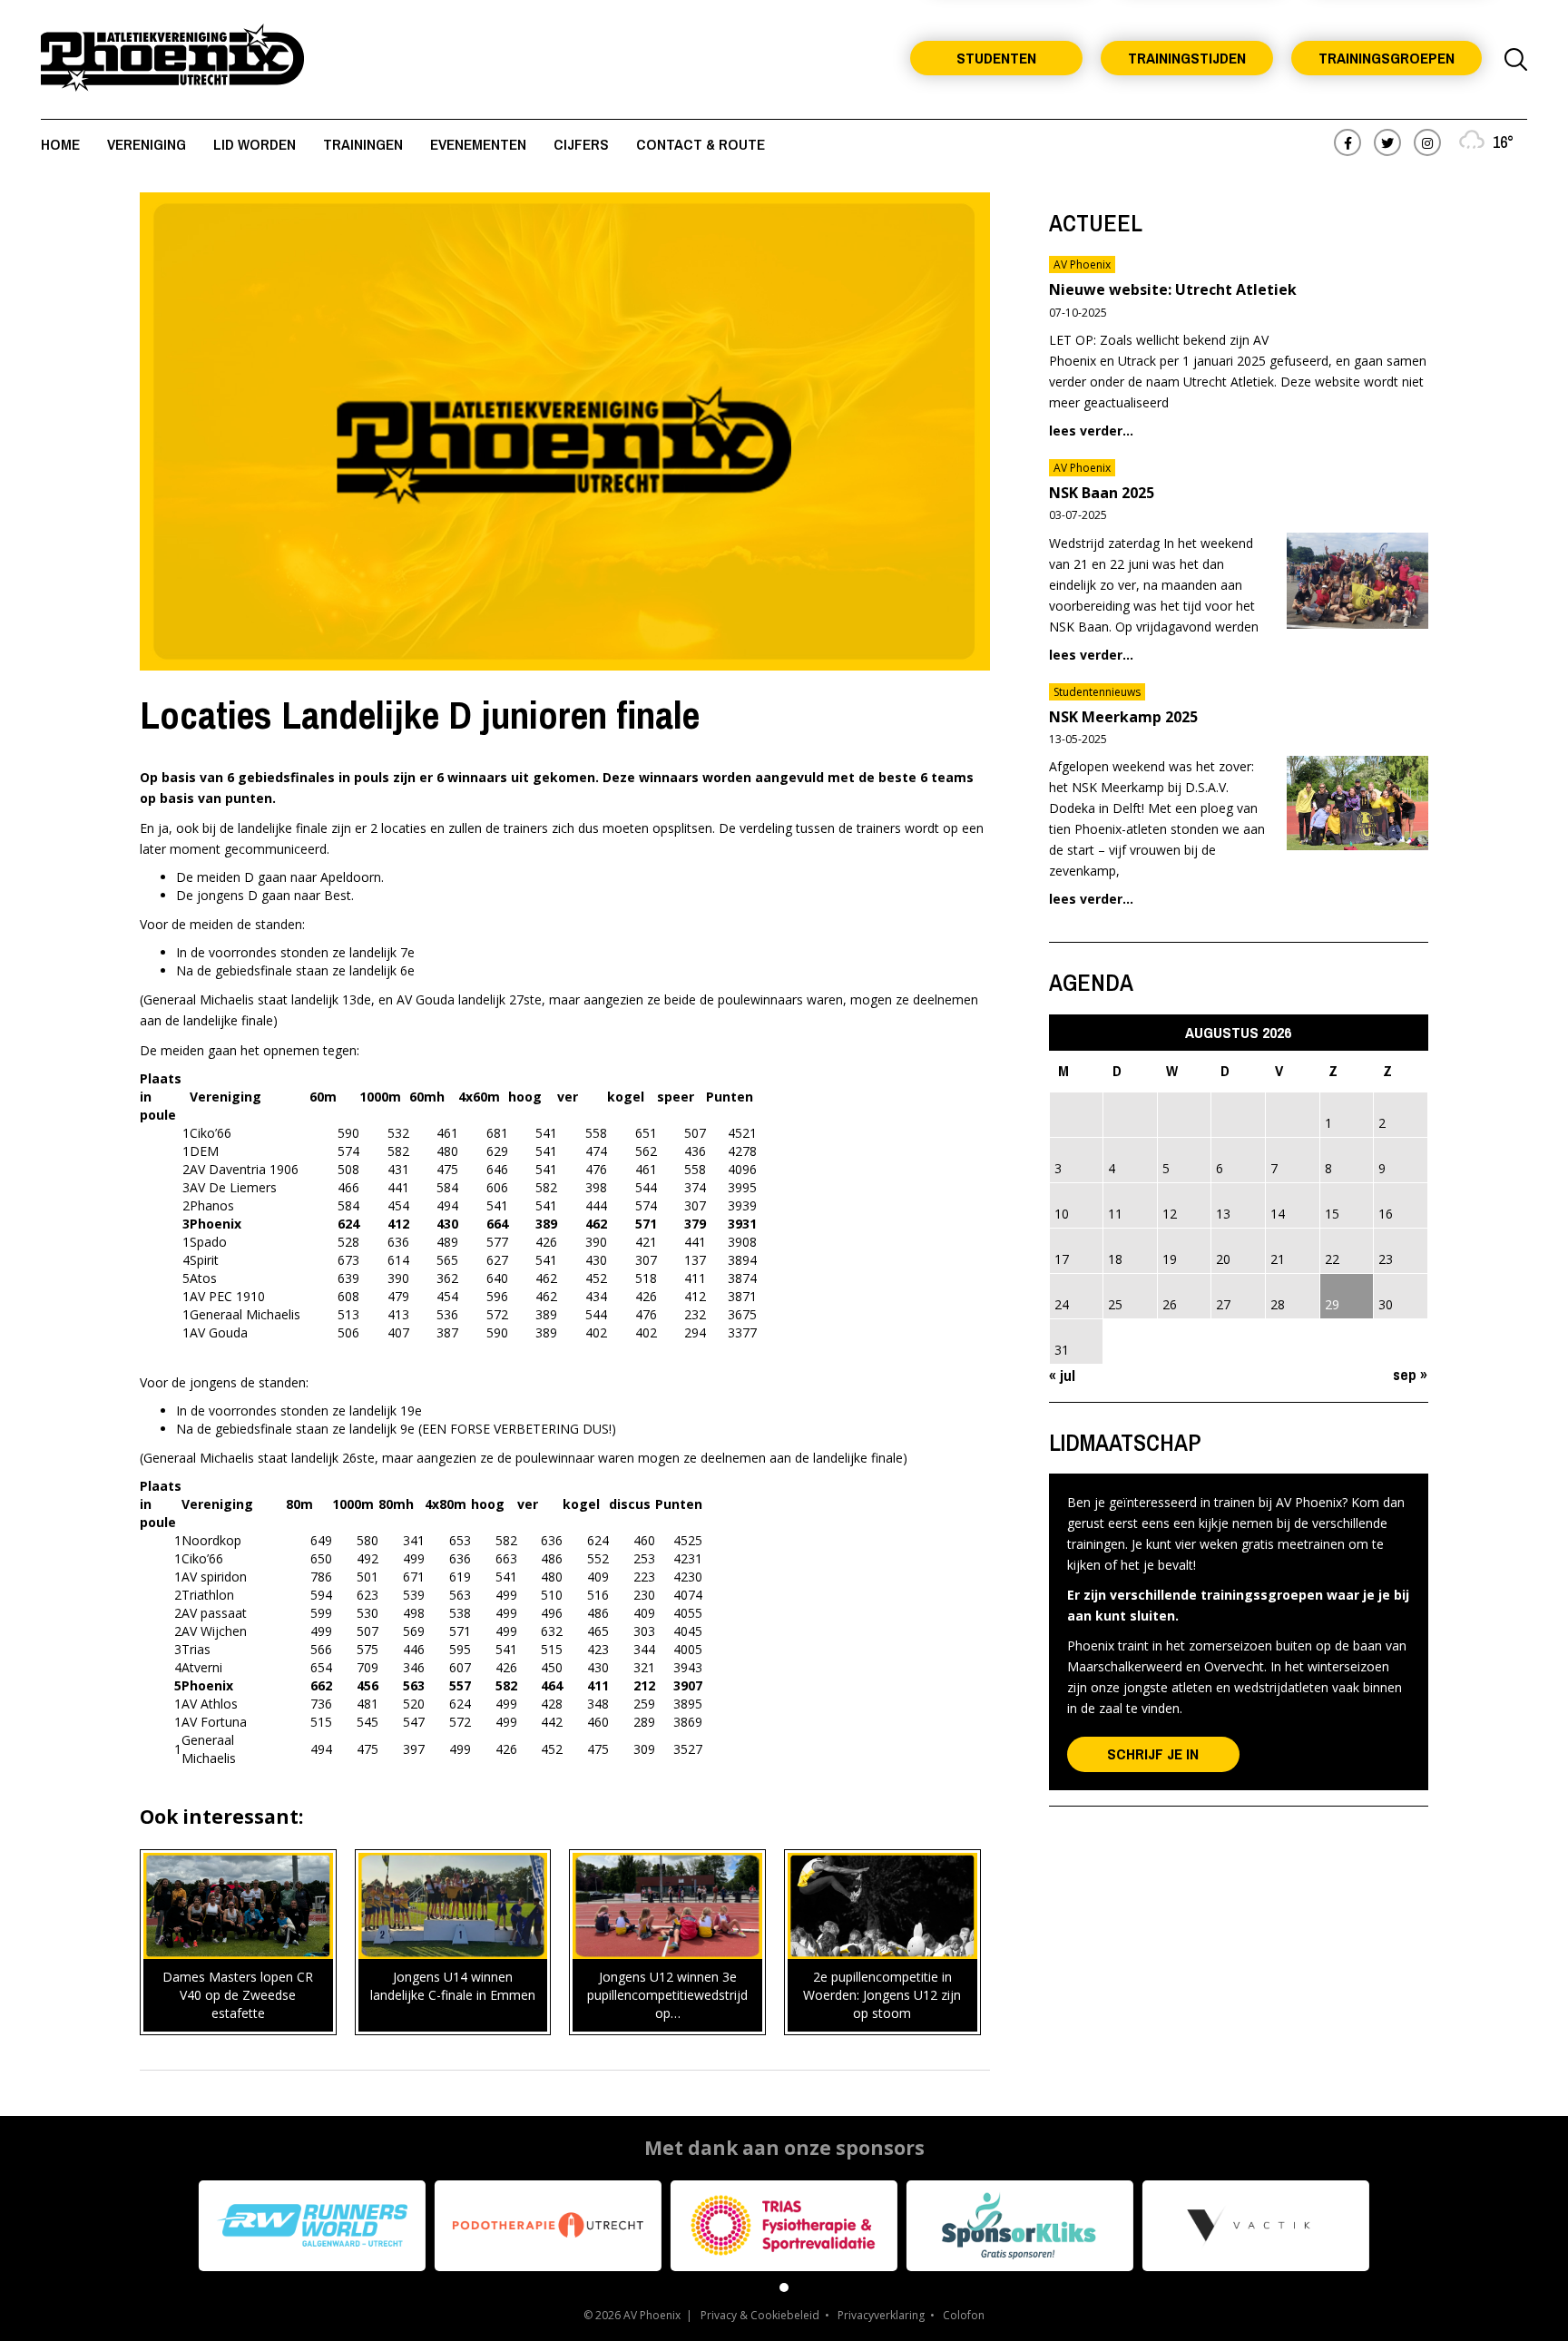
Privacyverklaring (881, 2315)
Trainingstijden (1187, 58)
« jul (1062, 1375)
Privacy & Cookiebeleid (760, 2315)
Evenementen (478, 144)
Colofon (964, 2315)
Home (60, 144)
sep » (1410, 1374)
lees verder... (1091, 431)
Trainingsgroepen (1387, 58)
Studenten (996, 58)
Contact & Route (701, 144)
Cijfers (581, 144)
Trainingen (363, 144)
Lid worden (255, 144)
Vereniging (147, 144)
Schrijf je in (1153, 1753)
